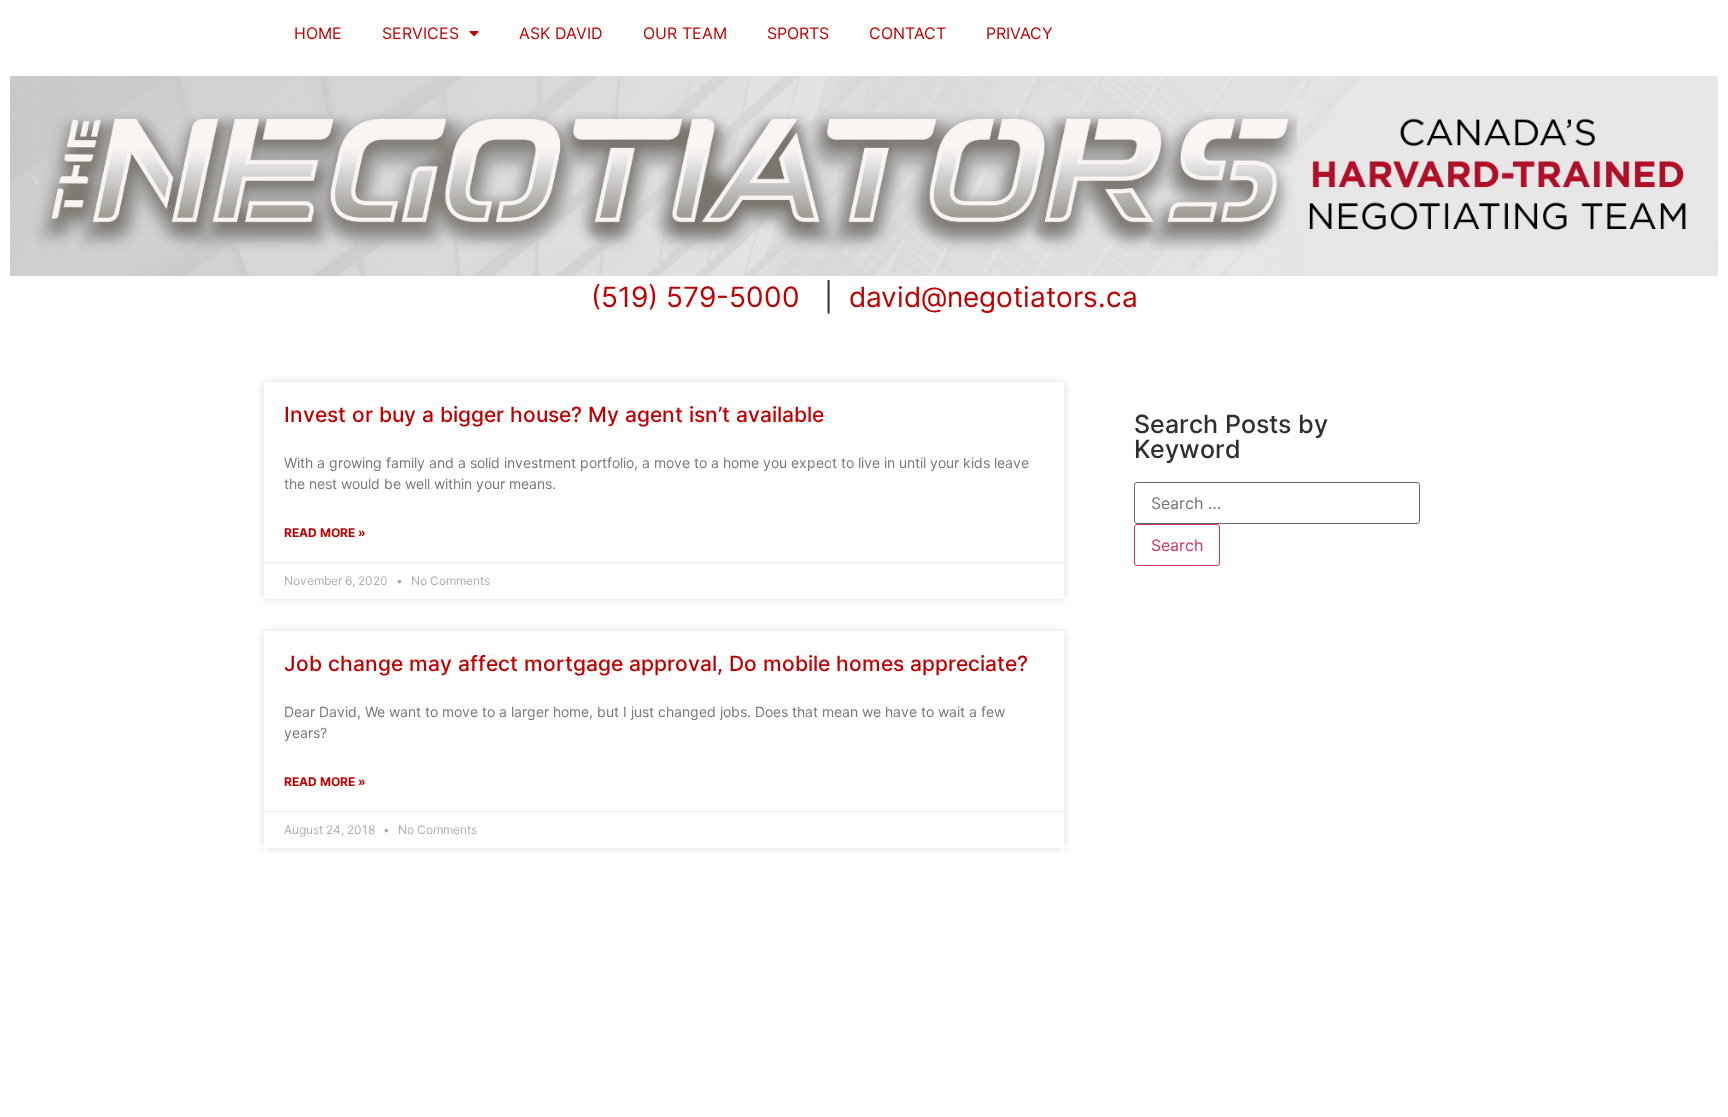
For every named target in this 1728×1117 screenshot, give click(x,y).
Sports (798, 33)
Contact (907, 33)
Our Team (685, 33)
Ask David (561, 33)
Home (318, 33)
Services (420, 33)
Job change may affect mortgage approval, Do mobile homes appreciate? (656, 663)
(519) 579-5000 (695, 297)
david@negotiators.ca (993, 297)
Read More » (325, 532)
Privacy (1019, 33)
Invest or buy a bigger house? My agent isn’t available (554, 414)
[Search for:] (1277, 503)
